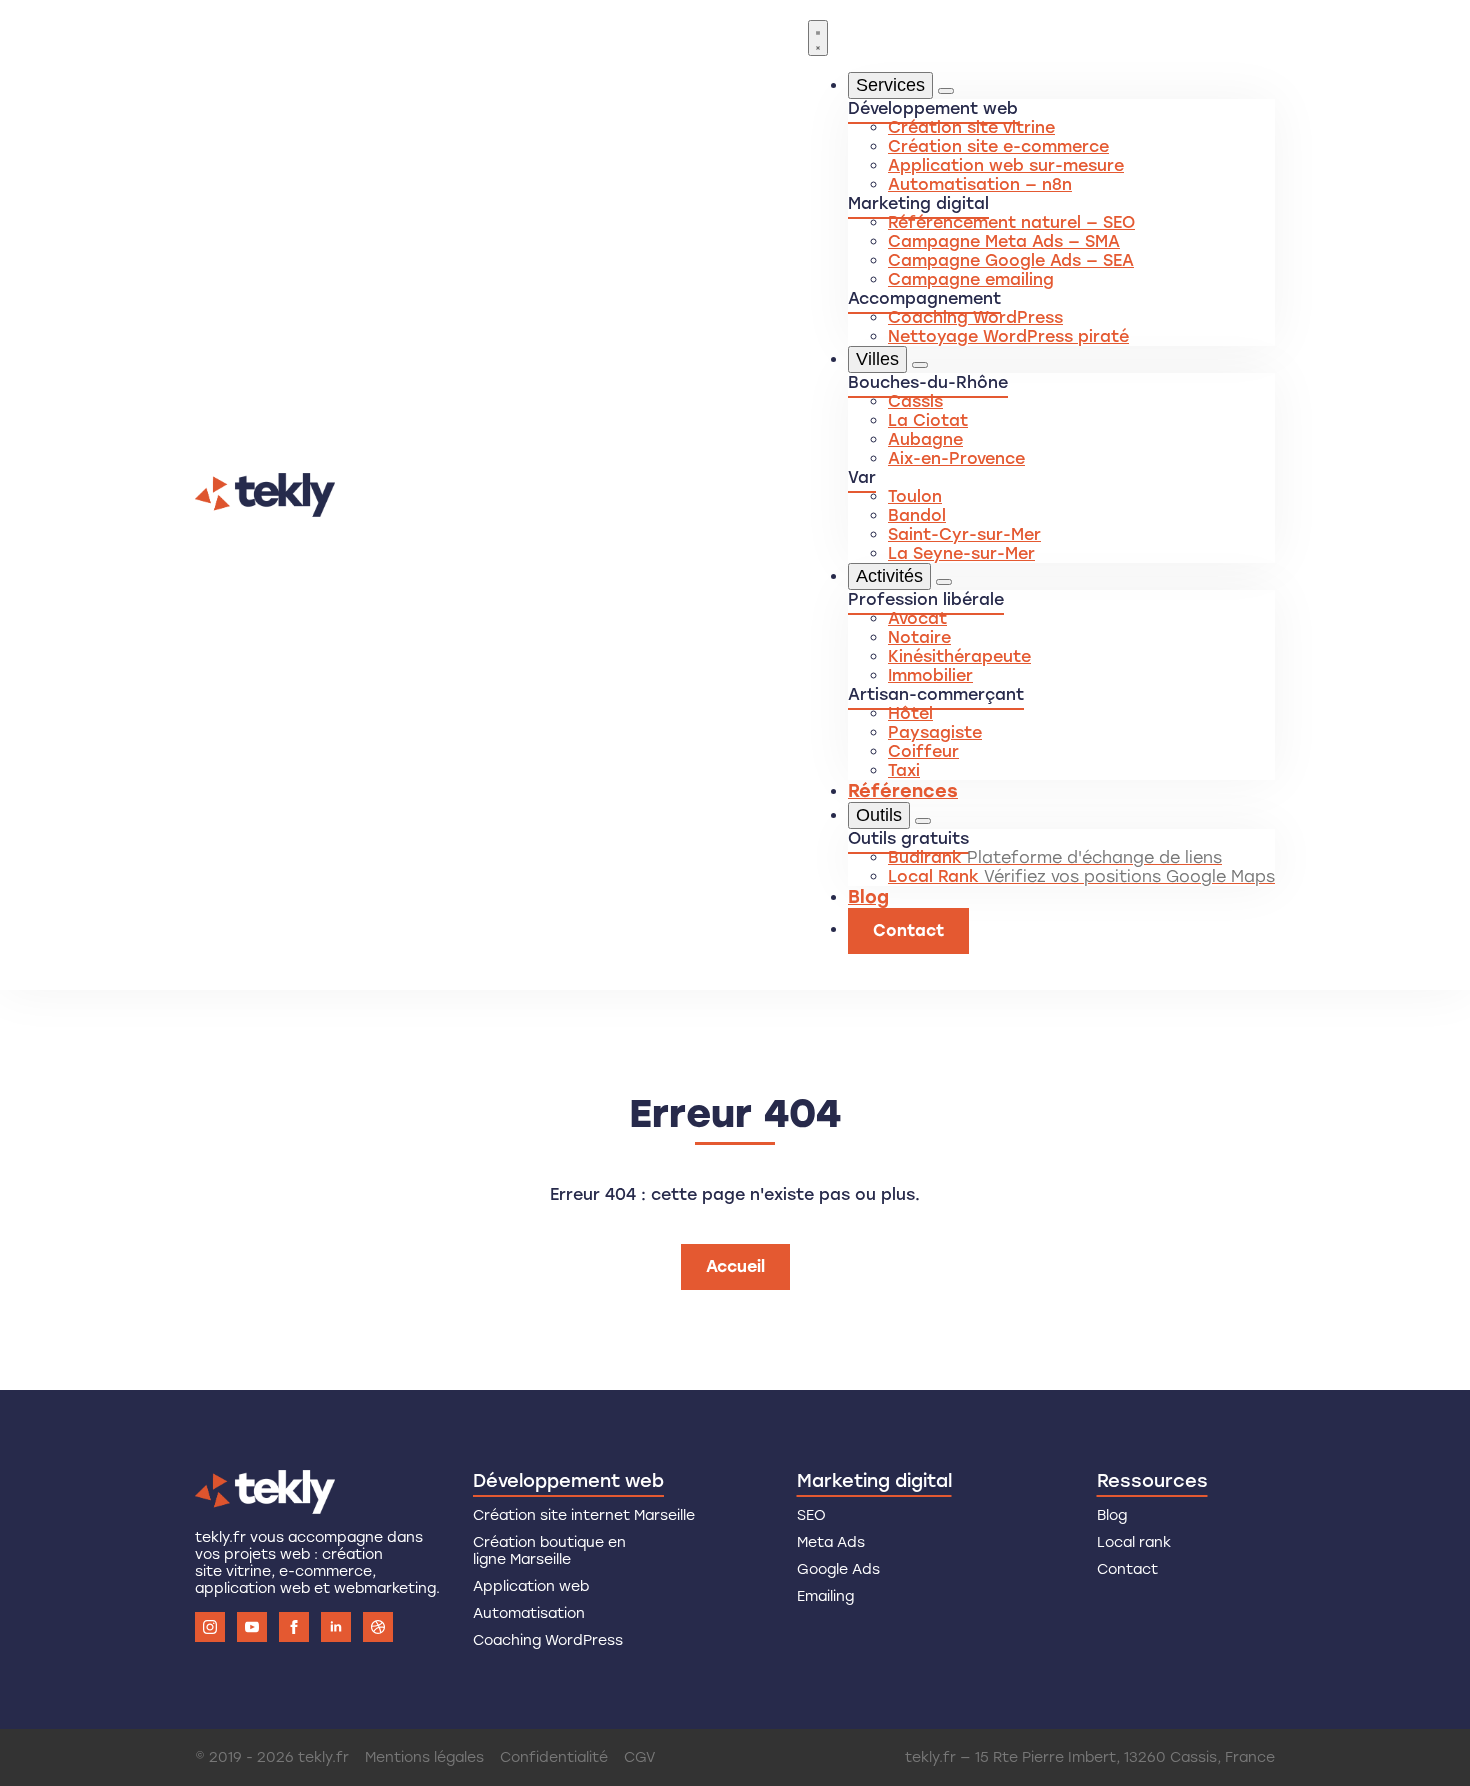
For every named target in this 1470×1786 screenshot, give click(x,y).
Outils (879, 815)
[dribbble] (378, 1627)
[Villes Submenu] (920, 365)
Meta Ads (831, 1542)
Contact (1127, 1569)
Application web (531, 1586)
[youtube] (252, 1627)
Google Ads (838, 1569)
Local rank (1134, 1542)
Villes (877, 359)
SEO (811, 1515)
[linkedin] (336, 1627)
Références (903, 791)
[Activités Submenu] (944, 582)
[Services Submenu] (946, 91)
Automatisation (529, 1613)
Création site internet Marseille (584, 1515)
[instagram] (210, 1627)
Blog (868, 897)
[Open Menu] (818, 38)
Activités (889, 576)
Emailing (825, 1596)
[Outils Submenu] (923, 821)
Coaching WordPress (548, 1640)
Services (890, 85)
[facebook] (294, 1627)
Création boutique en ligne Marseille (549, 1551)
